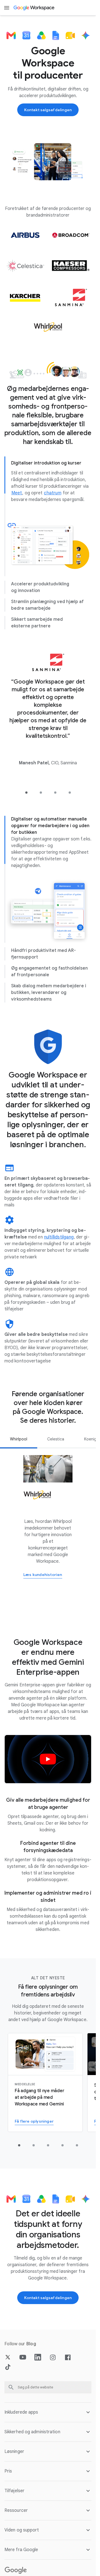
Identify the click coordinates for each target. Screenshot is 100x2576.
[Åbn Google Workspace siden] (34, 8)
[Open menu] (7, 8)
